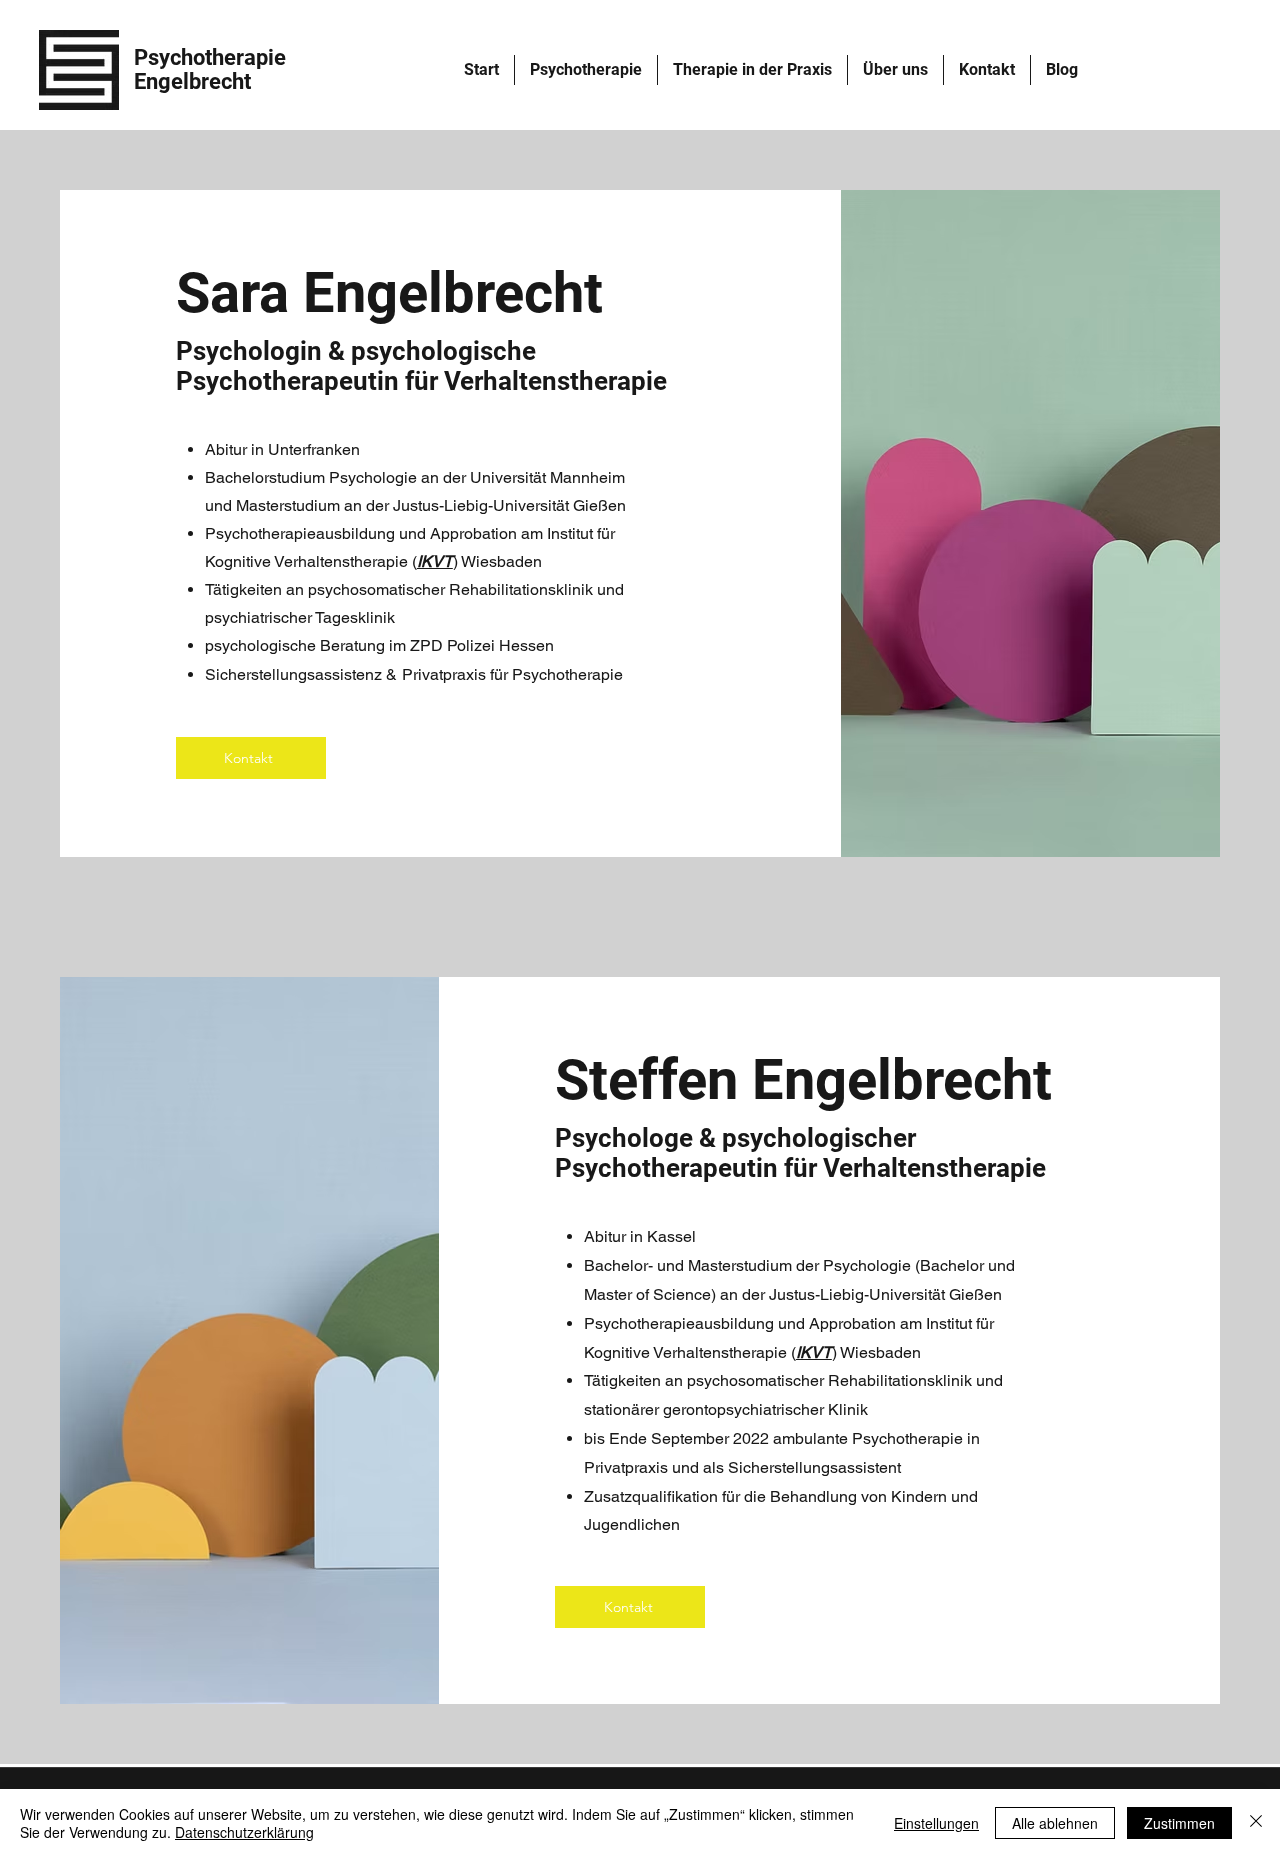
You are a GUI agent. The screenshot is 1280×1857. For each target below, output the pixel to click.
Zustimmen (1179, 1823)
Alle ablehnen (1055, 1823)
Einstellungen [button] (936, 1823)
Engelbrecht (192, 81)
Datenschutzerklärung (244, 1832)
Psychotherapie (210, 57)
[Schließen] (1256, 1823)
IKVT (435, 561)
